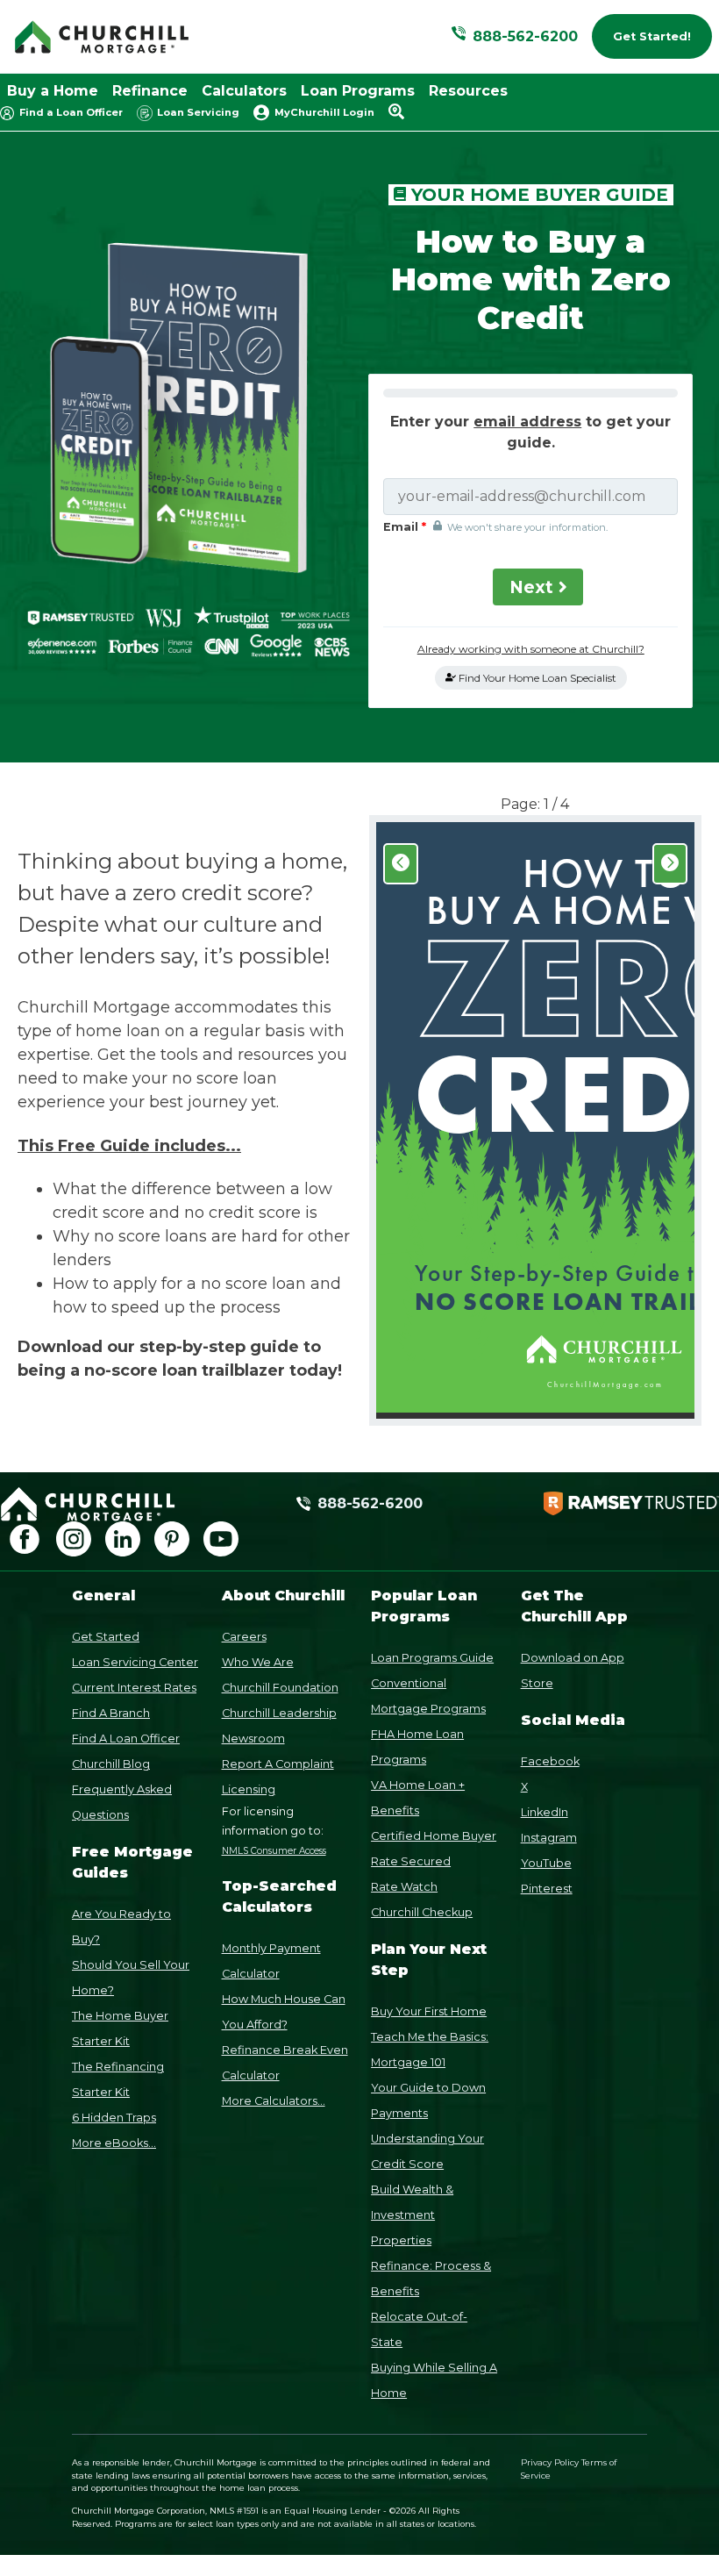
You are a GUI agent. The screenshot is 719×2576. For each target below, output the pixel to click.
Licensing (249, 1789)
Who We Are (258, 1662)
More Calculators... (274, 2101)
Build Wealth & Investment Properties (412, 2215)
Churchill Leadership (279, 1713)
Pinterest (547, 1889)
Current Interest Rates (134, 1688)
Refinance (150, 91)
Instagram (549, 1838)
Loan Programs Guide (432, 1658)
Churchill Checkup (422, 1912)
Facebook (550, 1761)
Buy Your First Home (429, 2011)
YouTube (546, 1863)
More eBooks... (114, 2143)
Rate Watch (404, 1887)
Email (408, 527)
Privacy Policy (550, 2462)
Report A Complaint (278, 1764)
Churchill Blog (111, 1764)
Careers (244, 1637)
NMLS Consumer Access (274, 1851)
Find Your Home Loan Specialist (536, 678)
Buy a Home (53, 91)
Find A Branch (111, 1713)
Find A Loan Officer (126, 1739)
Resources (468, 91)
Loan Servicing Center (135, 1662)
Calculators (244, 91)
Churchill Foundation (280, 1688)
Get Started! (652, 36)
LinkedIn (545, 1812)
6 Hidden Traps (114, 2118)
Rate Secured (411, 1861)
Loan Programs (358, 91)
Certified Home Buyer (434, 1836)
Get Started (106, 1637)
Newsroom (253, 1739)
